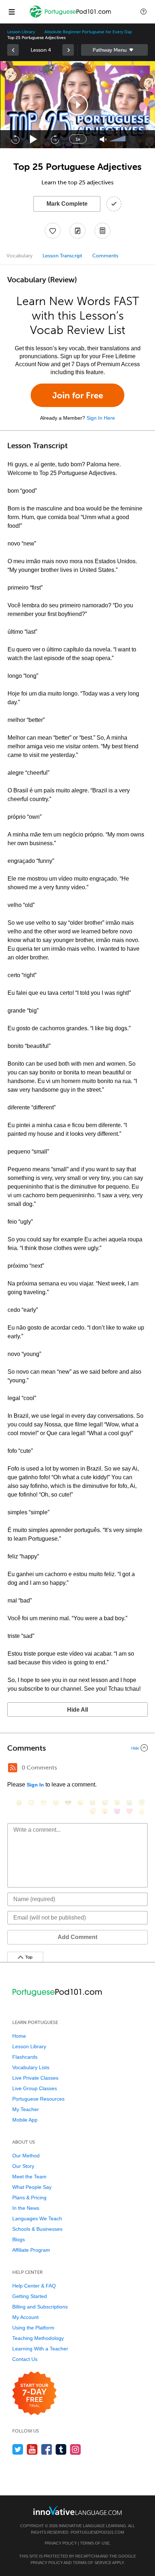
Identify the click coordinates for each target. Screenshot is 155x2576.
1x (78, 139)
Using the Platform (33, 2328)
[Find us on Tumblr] (61, 2449)
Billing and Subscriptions (40, 2307)
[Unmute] (103, 139)
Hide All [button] (77, 1710)
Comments (105, 256)
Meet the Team (29, 2177)
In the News (26, 2208)
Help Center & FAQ (34, 2286)
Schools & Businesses (37, 2229)
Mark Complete (67, 204)
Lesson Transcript (62, 256)
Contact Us (25, 2359)
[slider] (118, 139)
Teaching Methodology (38, 2338)
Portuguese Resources (38, 2099)
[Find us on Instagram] (76, 2449)
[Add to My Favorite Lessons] (53, 231)
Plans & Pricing (29, 2198)
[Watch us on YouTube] (32, 2449)
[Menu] (12, 12)
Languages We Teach (37, 2218)
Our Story (23, 2166)
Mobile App (25, 2120)
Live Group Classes (35, 2088)
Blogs (19, 2239)
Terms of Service (92, 2563)
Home (19, 2036)
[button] (143, 12)
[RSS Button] (13, 1768)
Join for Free (78, 395)
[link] (13, 50)
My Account (25, 2317)
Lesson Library (21, 32)
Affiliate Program (31, 2250)
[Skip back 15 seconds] (15, 139)
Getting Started (30, 2296)
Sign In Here (101, 418)
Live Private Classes (35, 2078)
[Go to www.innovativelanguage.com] (77, 2510)
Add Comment (77, 1937)
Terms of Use (95, 2543)
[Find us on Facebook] (47, 2449)
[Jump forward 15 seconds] (55, 139)
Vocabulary (19, 256)
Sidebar (114, 50)
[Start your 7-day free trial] (34, 2394)
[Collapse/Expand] (77, 1748)
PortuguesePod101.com (97, 2532)
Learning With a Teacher (40, 2349)
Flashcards (25, 2057)
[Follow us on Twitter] (18, 2449)
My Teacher (26, 2109)
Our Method (26, 2156)
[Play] (34, 139)
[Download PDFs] (102, 231)
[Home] (71, 17)
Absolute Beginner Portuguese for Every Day (88, 32)
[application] (77, 105)
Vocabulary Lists (31, 2067)
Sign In (35, 1785)
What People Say (32, 2187)
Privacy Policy (61, 2543)
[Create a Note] (77, 231)
